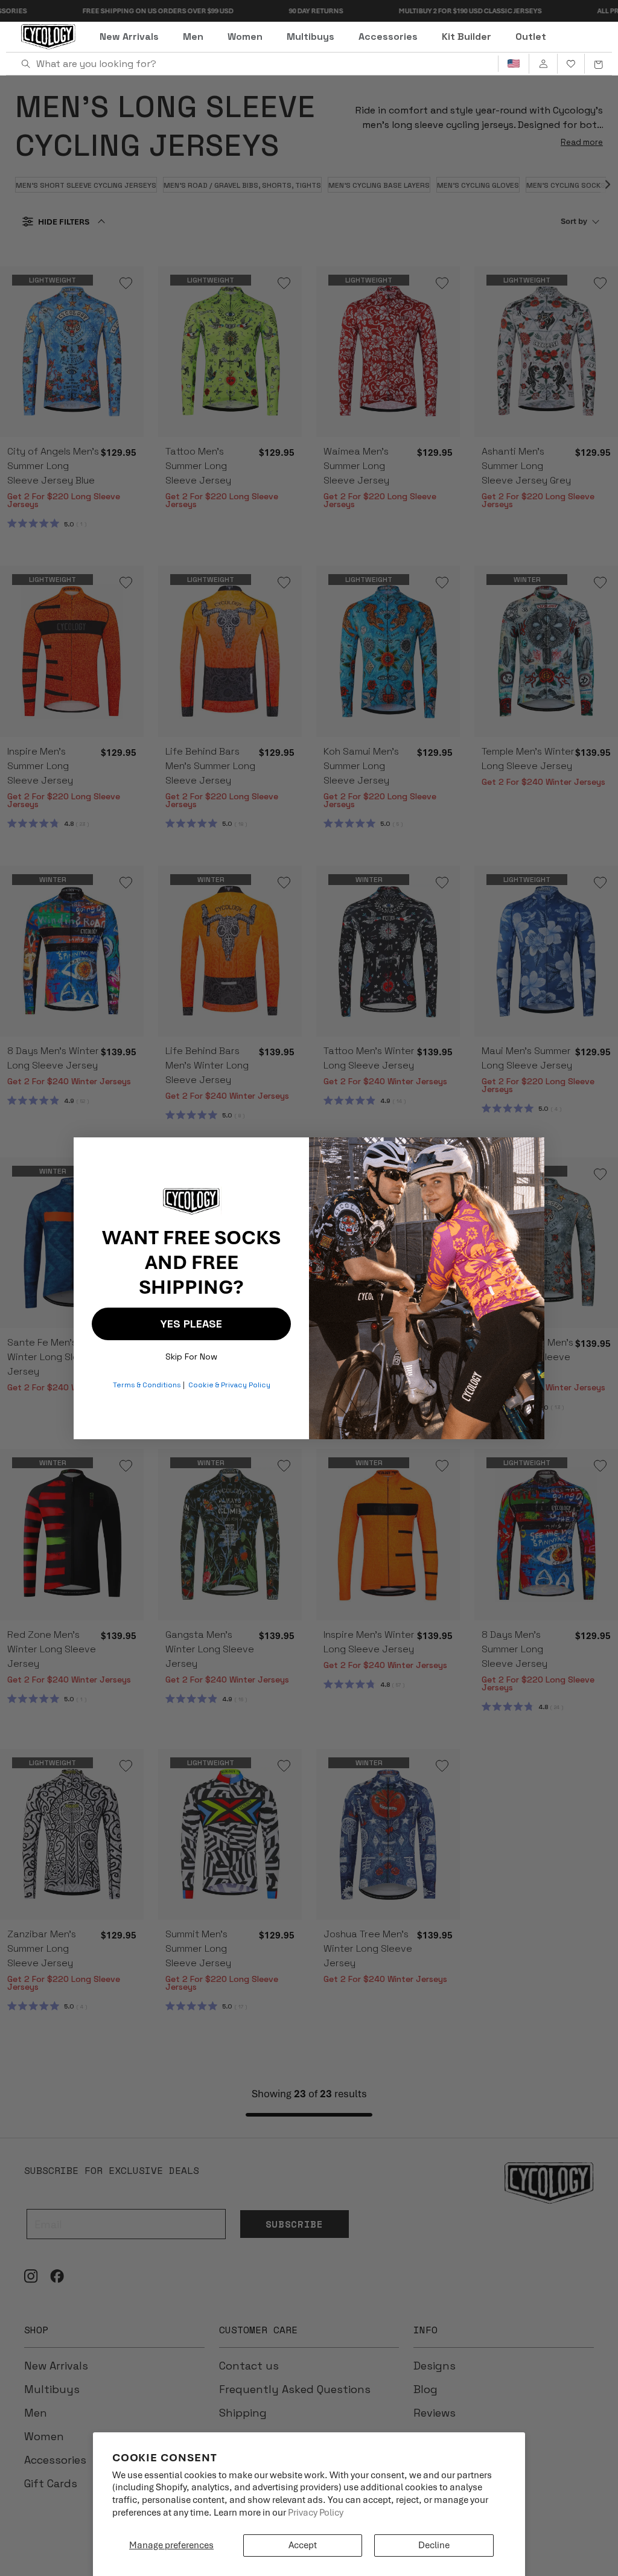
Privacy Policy (316, 2513)
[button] (598, 64)
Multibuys (311, 37)
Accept (303, 2545)
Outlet (531, 37)
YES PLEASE (191, 1324)
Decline (434, 2545)
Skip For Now (191, 1354)
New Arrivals (129, 37)
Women (245, 37)
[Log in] (543, 64)
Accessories (388, 37)
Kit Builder (467, 37)
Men (193, 37)
